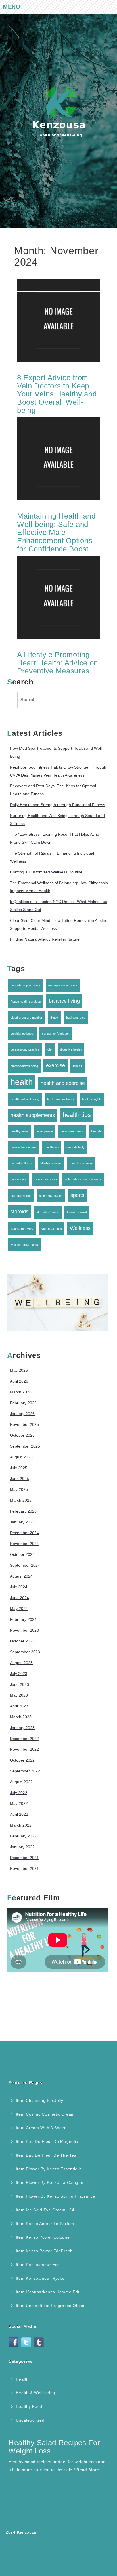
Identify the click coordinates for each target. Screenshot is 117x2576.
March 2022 (21, 1825)
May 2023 (19, 1695)
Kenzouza (27, 2532)
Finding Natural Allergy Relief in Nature (45, 939)
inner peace (45, 1131)
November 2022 (24, 1749)
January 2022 (22, 1847)
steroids (19, 1212)
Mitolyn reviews (51, 1163)
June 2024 (19, 1598)
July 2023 (19, 1674)
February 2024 (23, 1619)
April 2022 (19, 1814)
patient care (19, 1179)
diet (50, 1049)
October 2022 (22, 1760)
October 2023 (22, 1641)
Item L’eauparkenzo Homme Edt (48, 2292)
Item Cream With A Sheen (41, 2128)
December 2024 (24, 1533)
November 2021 (24, 1868)
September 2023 (25, 1652)
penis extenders (46, 1179)
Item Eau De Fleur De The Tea (46, 2155)
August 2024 (21, 1576)
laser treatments (72, 1131)
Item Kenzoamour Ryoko (40, 2278)
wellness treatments (24, 1245)
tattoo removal (77, 1212)
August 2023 (21, 1663)
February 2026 (23, 1403)
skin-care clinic (21, 1196)
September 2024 (25, 1565)
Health (22, 2379)
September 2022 (25, 1771)
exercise (56, 1065)
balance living (64, 1001)
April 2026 (19, 1381)
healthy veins (20, 1131)
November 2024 (24, 1544)
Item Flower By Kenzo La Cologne (50, 2182)
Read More (88, 2470)
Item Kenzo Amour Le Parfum (45, 2224)
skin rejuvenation (51, 1196)
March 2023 (21, 1717)
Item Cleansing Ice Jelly (40, 2100)
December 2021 (24, 1858)
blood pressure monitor (26, 1018)
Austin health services (26, 1002)
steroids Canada (48, 1212)
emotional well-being (24, 1066)
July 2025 (19, 1468)
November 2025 (24, 1424)
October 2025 (22, 1435)
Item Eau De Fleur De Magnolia (47, 2141)
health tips (77, 1115)
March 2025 (21, 1500)
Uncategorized (30, 2420)
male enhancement (24, 1147)
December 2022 (24, 1739)
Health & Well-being (35, 2393)
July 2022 (19, 1793)
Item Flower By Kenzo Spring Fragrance (56, 2196)
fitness (78, 1066)
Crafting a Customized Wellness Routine (46, 872)
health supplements (33, 1115)
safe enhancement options (83, 1179)
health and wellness (61, 1099)
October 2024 (22, 1554)
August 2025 (21, 1457)
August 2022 (21, 1782)
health (22, 1082)
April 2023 (19, 1706)
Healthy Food (29, 2406)
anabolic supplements (25, 985)
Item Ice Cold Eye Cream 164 (45, 2210)
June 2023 (19, 1684)
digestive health (71, 1049)
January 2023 (22, 1728)
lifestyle (96, 1131)
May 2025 (19, 1489)
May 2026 (19, 1370)
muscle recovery (81, 1163)
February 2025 (23, 1511)
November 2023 (24, 1630)
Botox (54, 1018)
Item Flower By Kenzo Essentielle (49, 2169)
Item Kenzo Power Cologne (43, 2237)
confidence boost (22, 1034)
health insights (92, 1099)
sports (77, 1195)
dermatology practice (25, 1049)
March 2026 (21, 1392)
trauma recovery (22, 1229)
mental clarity (76, 1147)
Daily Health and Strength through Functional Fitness (58, 805)
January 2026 (22, 1414)
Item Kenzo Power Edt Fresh (44, 2251)
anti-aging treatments (63, 985)
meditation (52, 1147)
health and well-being (25, 1099)
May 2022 (19, 1803)
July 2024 (19, 1587)
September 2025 (25, 1446)
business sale (76, 1018)
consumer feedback (56, 1034)
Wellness (80, 1228)
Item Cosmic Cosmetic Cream (45, 2114)
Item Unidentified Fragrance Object (51, 2306)
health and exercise (63, 1083)
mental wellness (21, 1163)
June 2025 (19, 1479)
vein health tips (52, 1229)
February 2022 (23, 1836)
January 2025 (22, 1522)
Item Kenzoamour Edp (38, 2265)
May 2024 (19, 1609)
